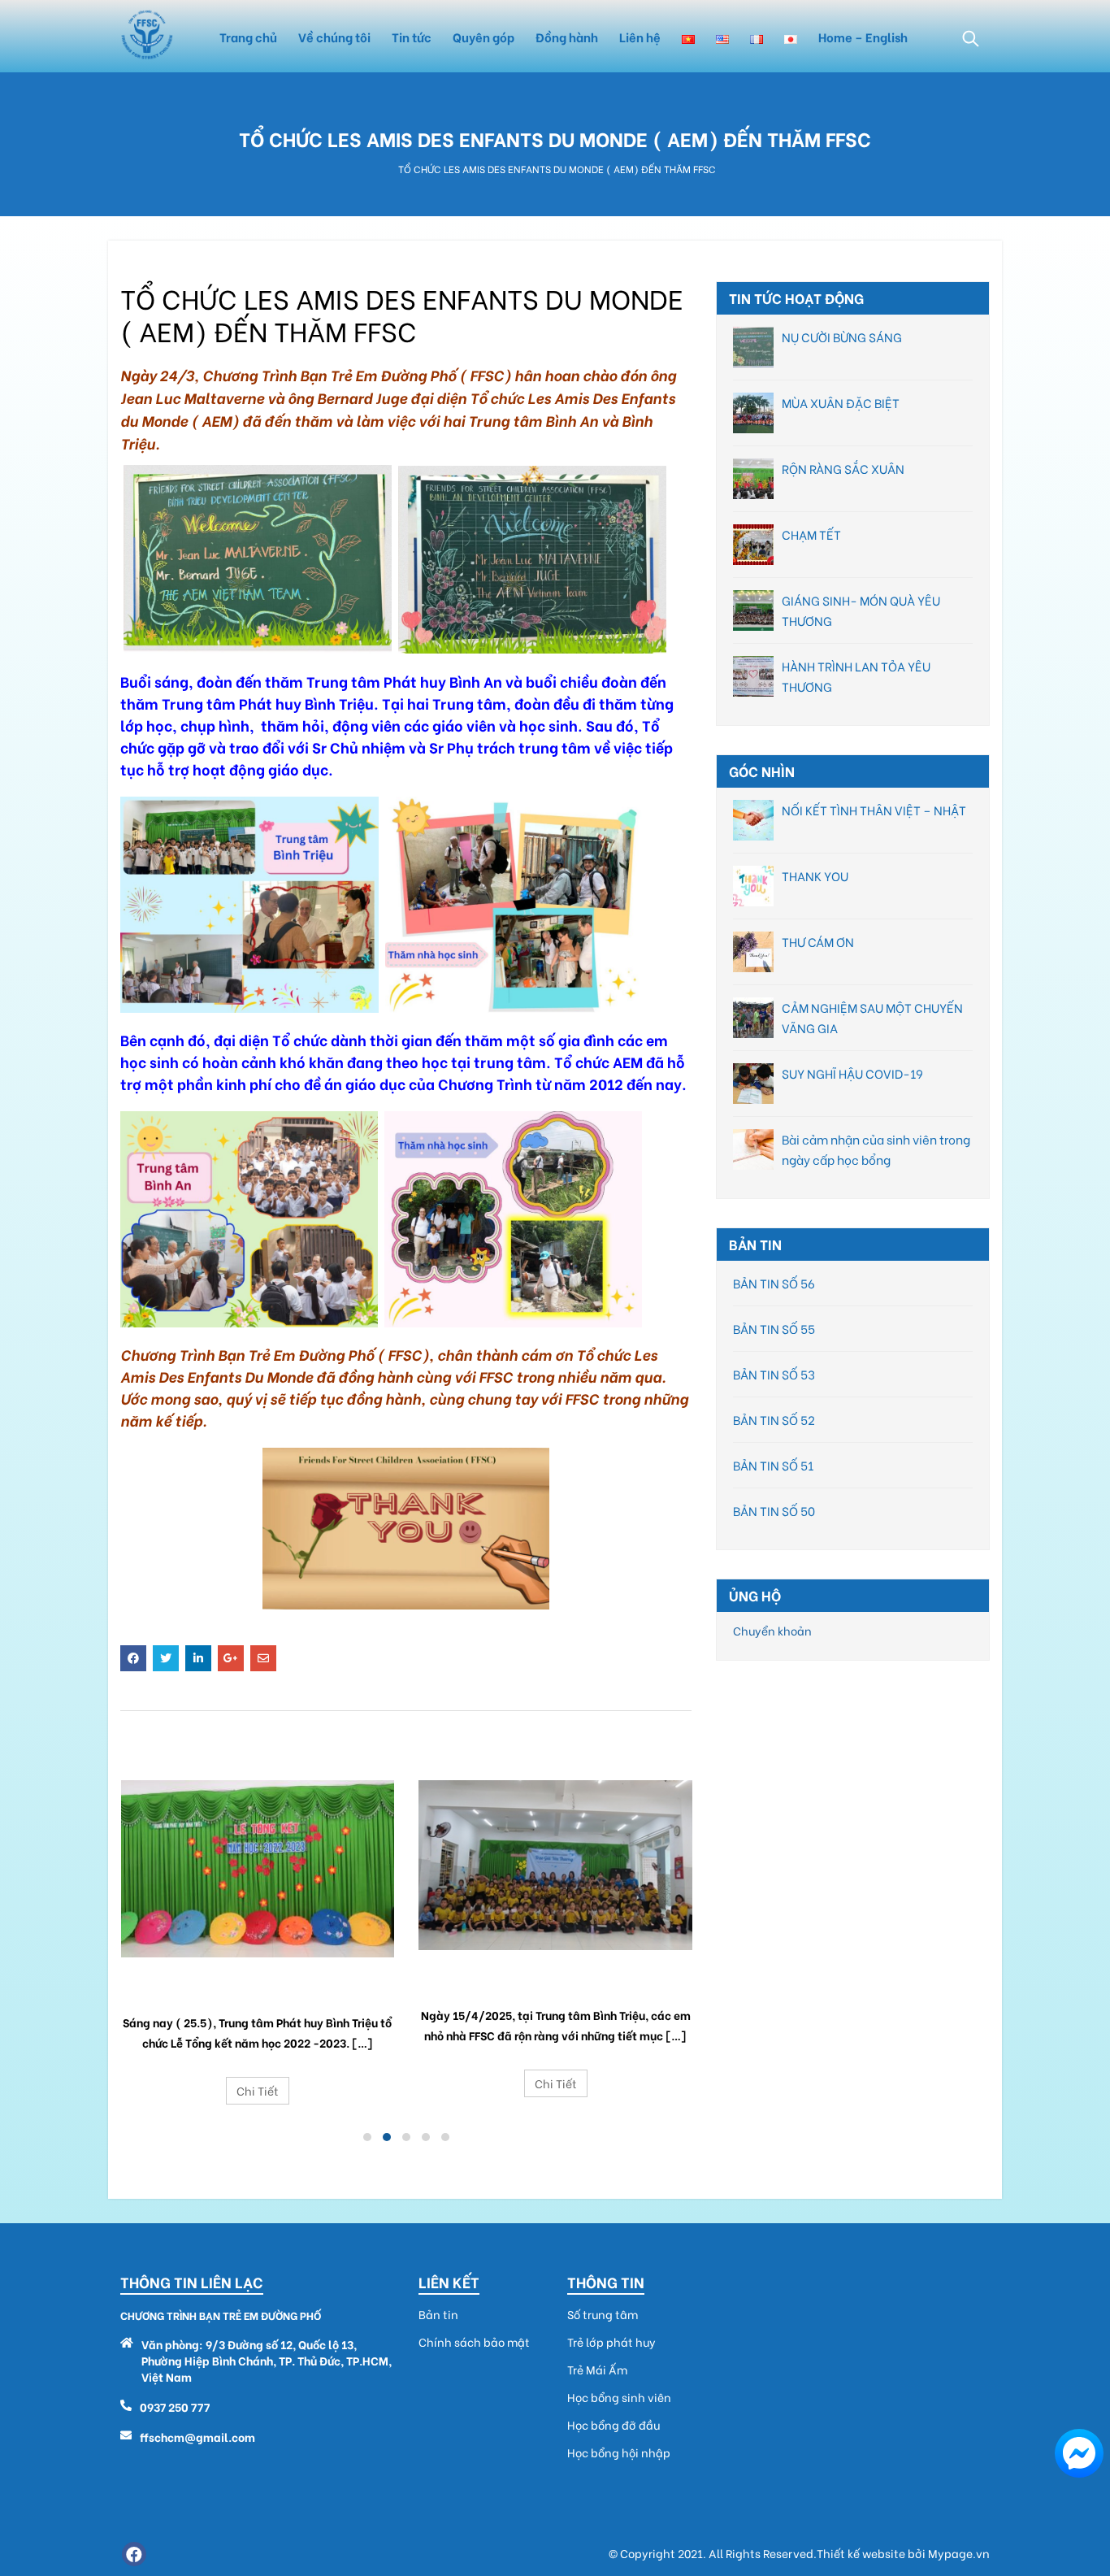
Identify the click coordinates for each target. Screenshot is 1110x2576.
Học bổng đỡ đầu (614, 2425)
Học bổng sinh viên (619, 2397)
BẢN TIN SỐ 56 (774, 1283)
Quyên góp (483, 37)
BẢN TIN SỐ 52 (774, 1419)
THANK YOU (815, 875)
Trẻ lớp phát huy (611, 2342)
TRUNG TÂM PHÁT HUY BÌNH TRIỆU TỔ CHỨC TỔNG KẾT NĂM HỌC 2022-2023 (257, 1990)
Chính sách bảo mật (474, 2342)
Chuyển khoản (772, 1630)
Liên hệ (640, 37)
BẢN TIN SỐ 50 (774, 1510)
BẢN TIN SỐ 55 (774, 1328)
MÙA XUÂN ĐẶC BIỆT (841, 402)
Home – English (863, 37)
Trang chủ (248, 37)
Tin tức (412, 37)
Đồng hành (567, 37)
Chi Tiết (258, 2090)
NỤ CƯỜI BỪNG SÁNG (842, 337)
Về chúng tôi (334, 37)
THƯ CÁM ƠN (818, 941)
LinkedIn (198, 1658)
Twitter (166, 1658)
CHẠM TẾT (811, 534)
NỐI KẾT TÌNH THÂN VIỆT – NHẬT (874, 810)
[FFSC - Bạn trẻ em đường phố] (147, 36)
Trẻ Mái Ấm (597, 2370)
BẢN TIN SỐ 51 (773, 1465)
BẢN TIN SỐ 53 (774, 1374)
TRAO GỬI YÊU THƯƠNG (556, 1975)
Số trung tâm (603, 2314)
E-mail (263, 1658)
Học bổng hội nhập (619, 2452)
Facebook (133, 1658)
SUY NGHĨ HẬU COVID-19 (852, 1073)
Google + (231, 1658)
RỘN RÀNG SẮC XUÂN (843, 468)
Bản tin (438, 2314)
